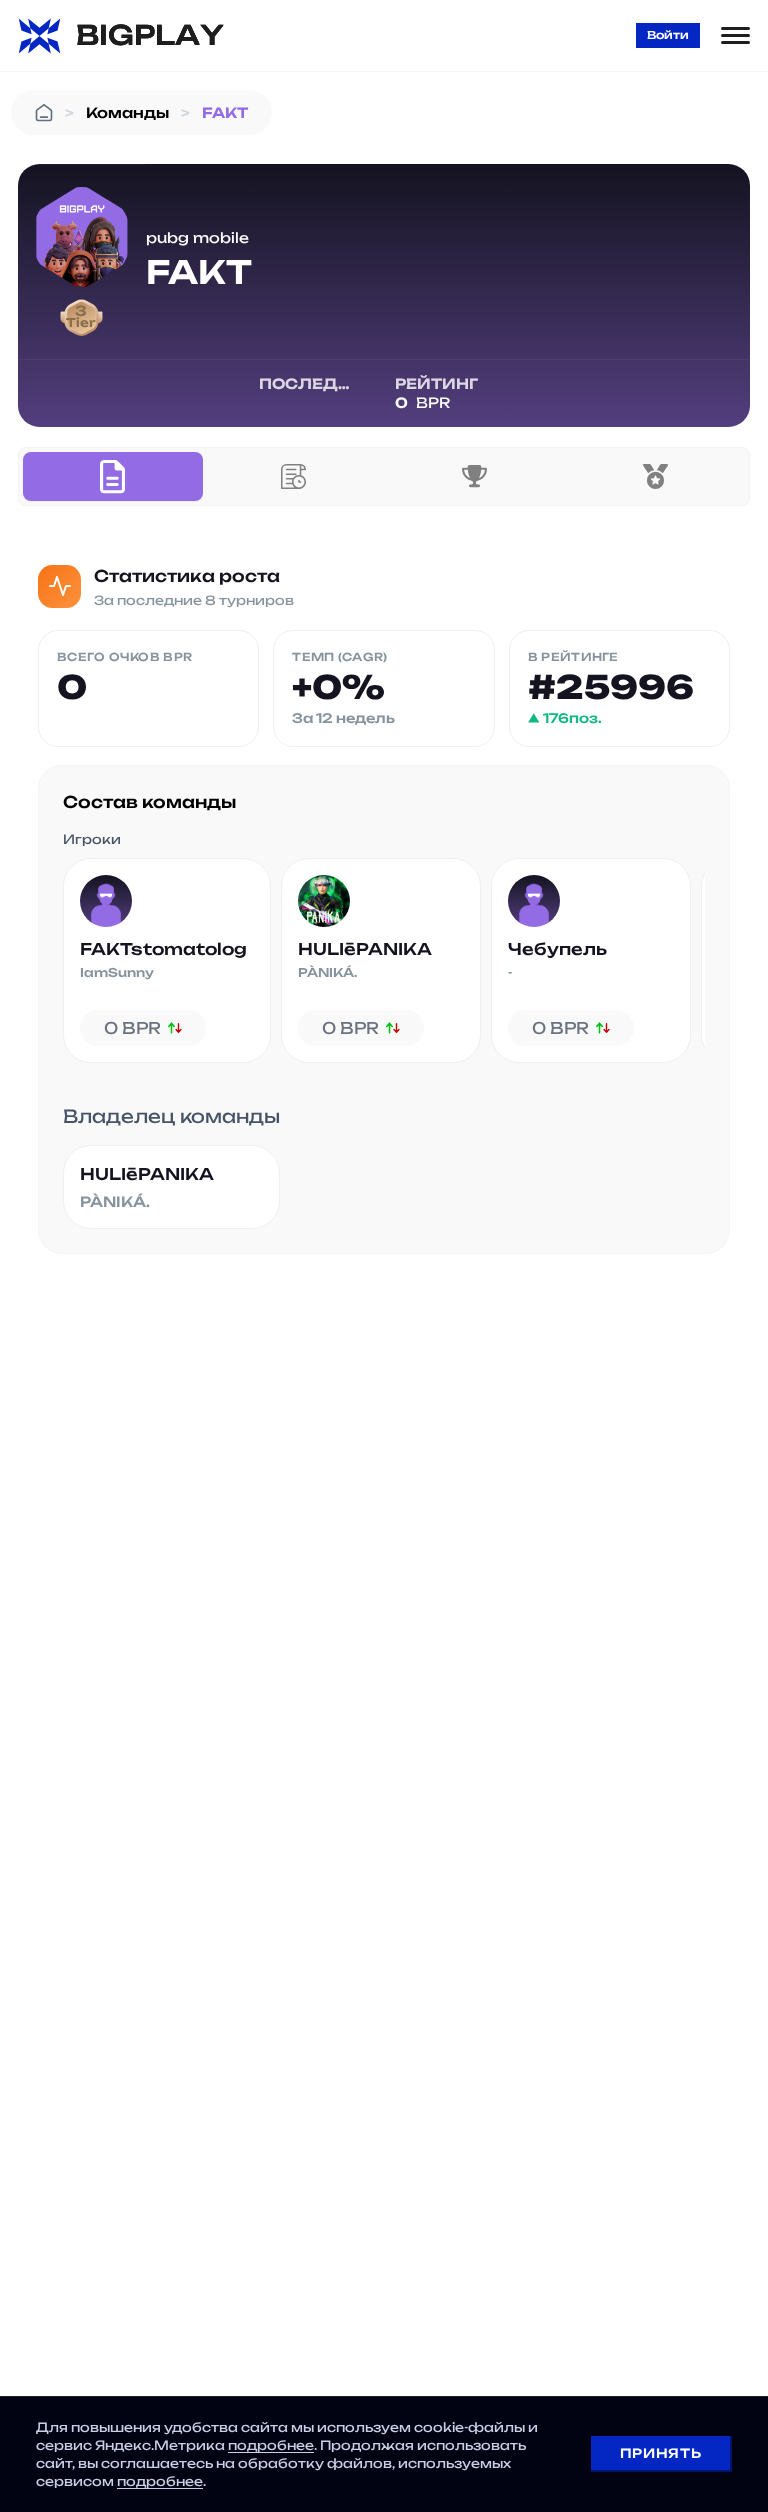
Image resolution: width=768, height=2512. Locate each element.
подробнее (271, 2445)
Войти (668, 35)
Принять (660, 2453)
